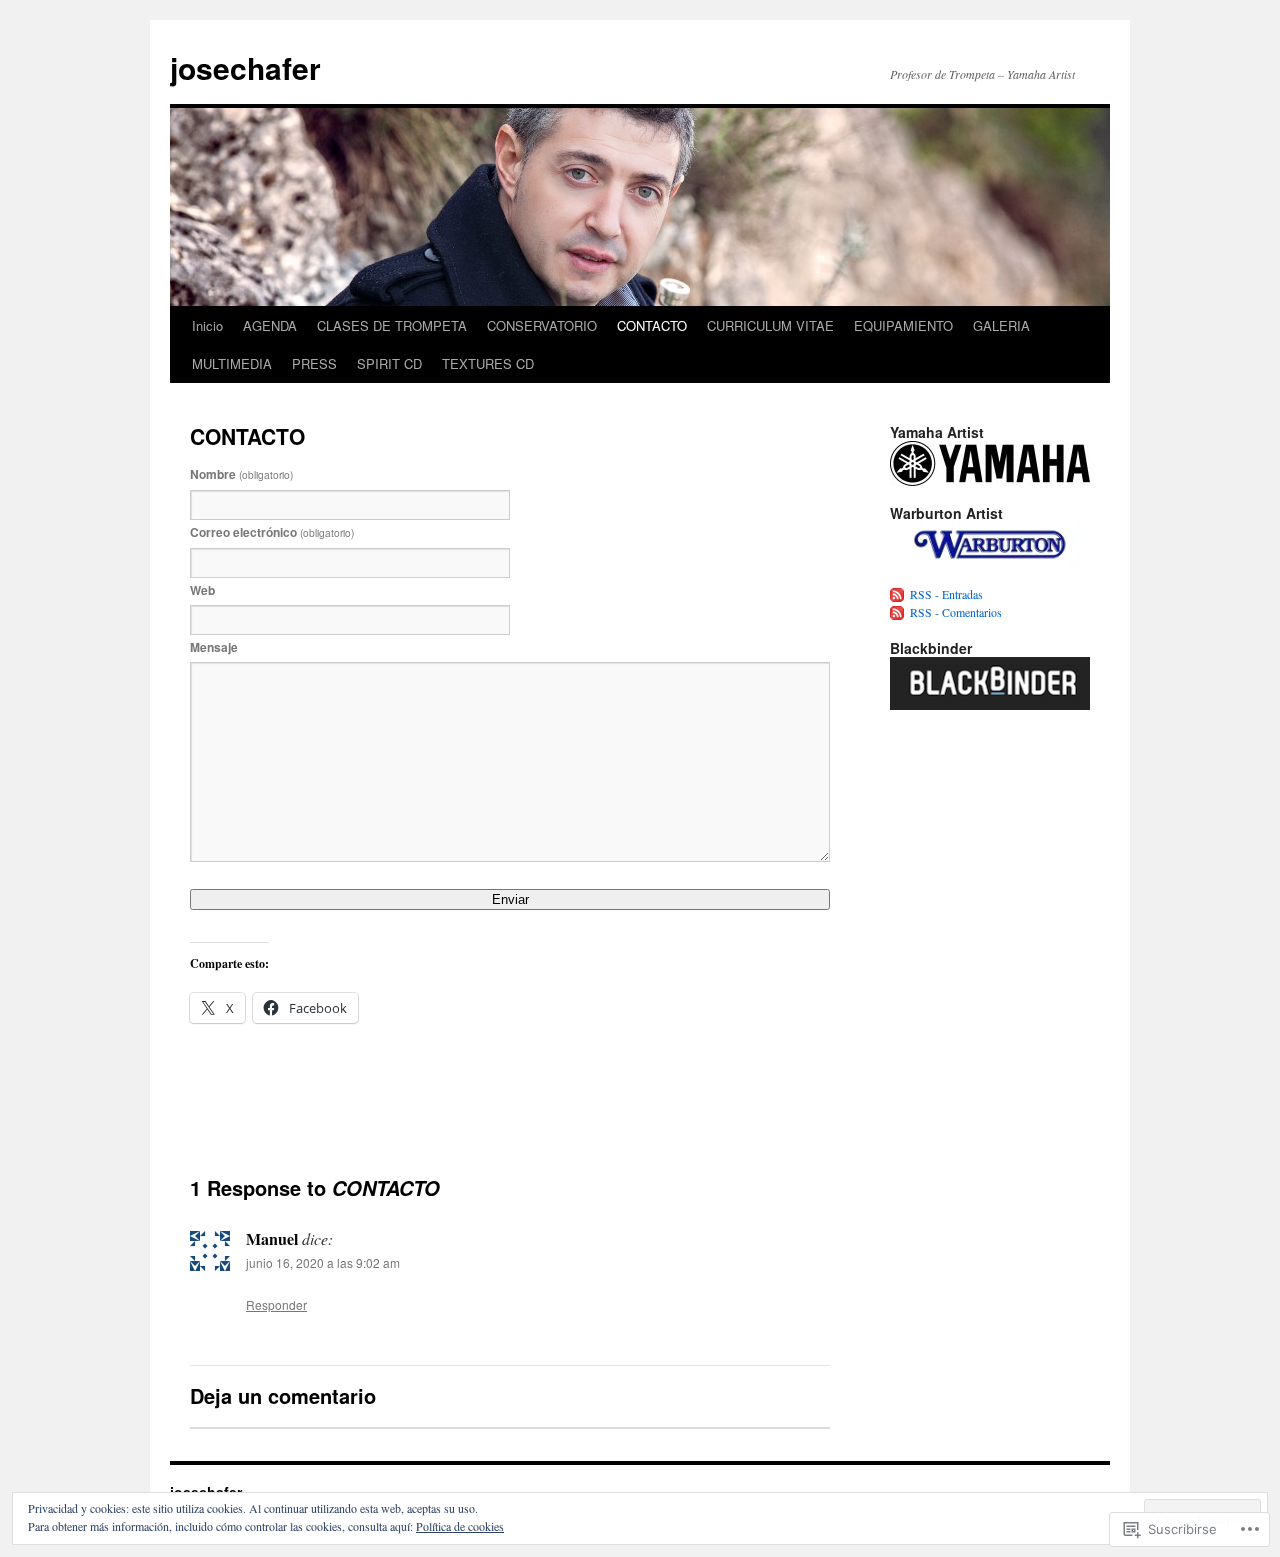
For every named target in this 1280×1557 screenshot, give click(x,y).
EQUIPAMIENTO (903, 325)
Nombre (241, 474)
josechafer (245, 67)
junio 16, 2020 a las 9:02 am (323, 1262)
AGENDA (270, 325)
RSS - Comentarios (956, 612)
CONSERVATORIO (542, 325)
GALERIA (1001, 325)
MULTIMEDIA (232, 363)
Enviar (510, 899)
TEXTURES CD (488, 363)
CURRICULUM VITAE (770, 325)
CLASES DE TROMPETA (392, 325)
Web (202, 590)
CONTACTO (652, 325)
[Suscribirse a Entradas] (898, 594)
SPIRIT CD (389, 363)
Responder (276, 1304)
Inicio (207, 325)
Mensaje (214, 647)
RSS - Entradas (946, 594)
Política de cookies (460, 1526)
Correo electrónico (272, 532)
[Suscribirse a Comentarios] (898, 612)
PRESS (314, 363)
